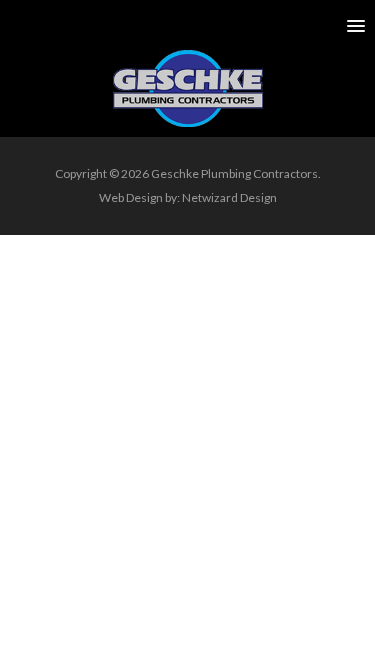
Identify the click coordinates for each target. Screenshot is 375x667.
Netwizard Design (229, 197)
